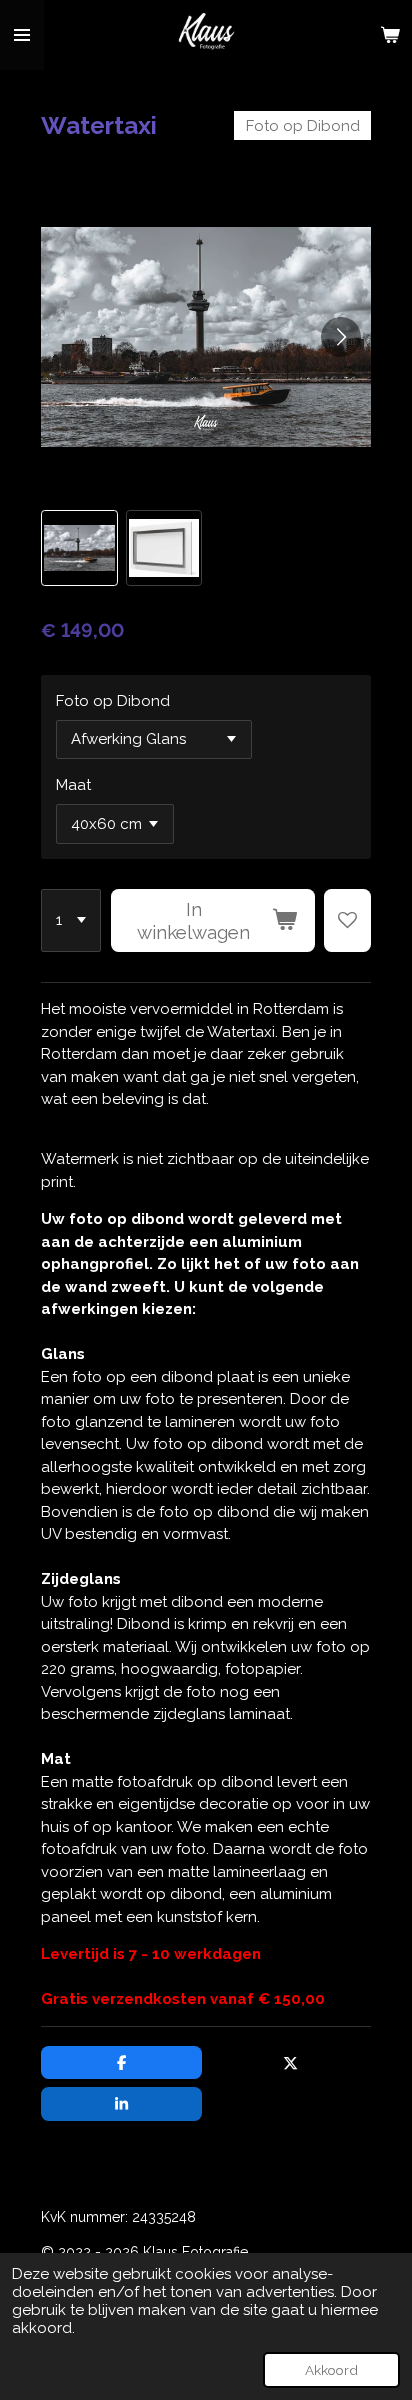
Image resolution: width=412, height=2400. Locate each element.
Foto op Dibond (113, 701)
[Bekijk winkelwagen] (390, 35)
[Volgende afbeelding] (341, 337)
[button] (79, 548)
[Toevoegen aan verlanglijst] (347, 921)
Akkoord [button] (331, 2370)
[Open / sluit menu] (22, 35)
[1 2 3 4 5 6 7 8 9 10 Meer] (71, 921)
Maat (73, 785)
